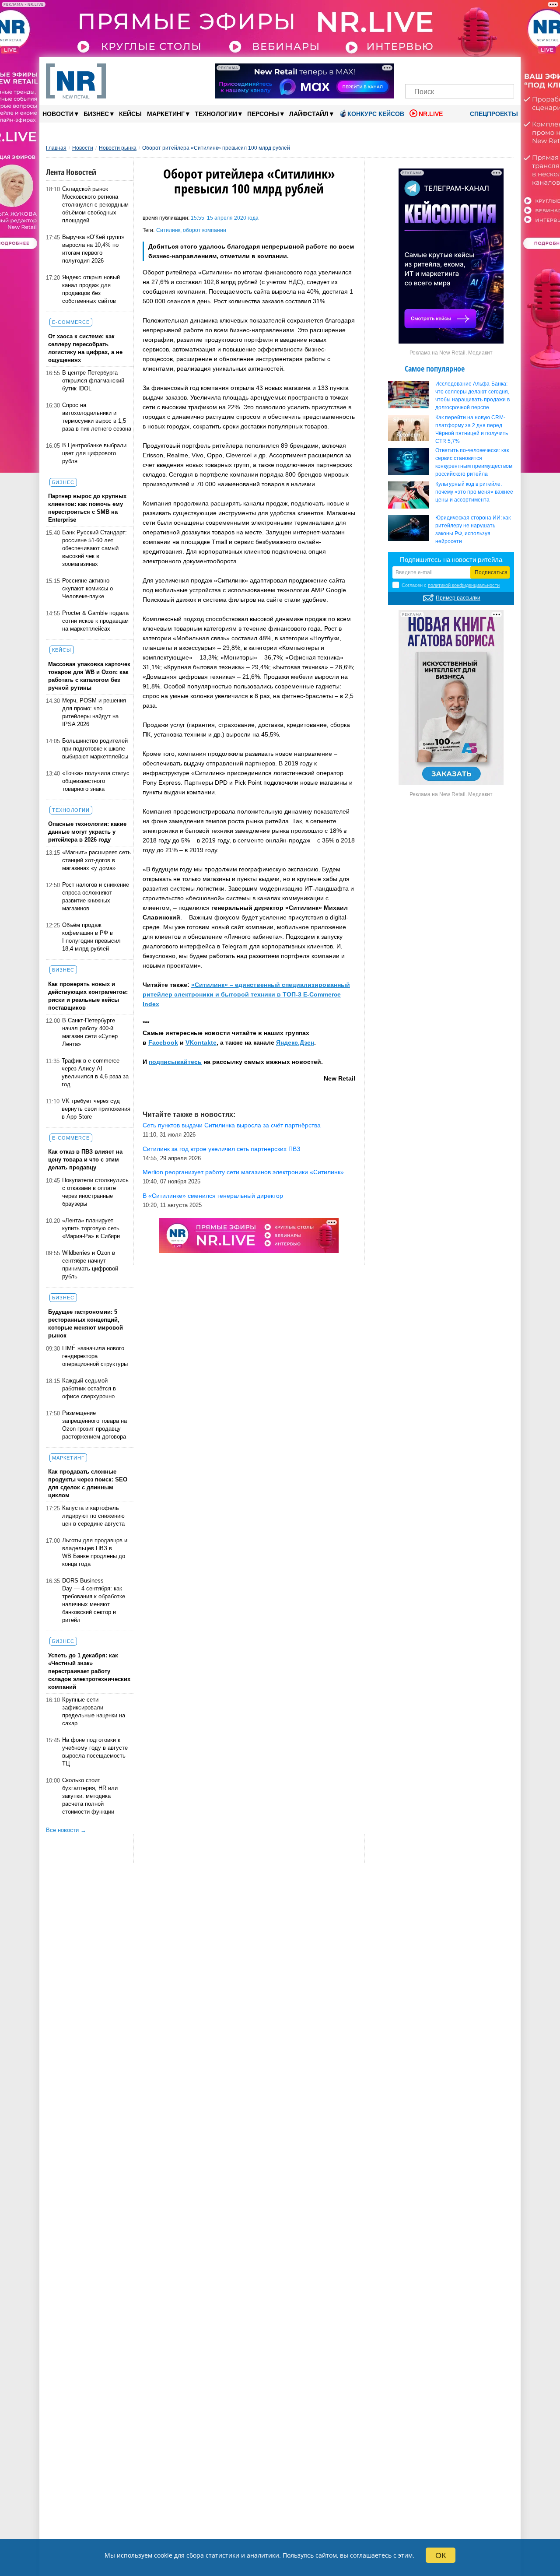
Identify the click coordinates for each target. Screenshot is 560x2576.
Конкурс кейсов (376, 114)
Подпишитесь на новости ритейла (451, 560)
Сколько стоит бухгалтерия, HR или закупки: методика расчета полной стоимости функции (90, 1796)
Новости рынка (118, 148)
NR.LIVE (431, 114)
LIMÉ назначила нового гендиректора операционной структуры (95, 1356)
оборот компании (205, 230)
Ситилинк (168, 230)
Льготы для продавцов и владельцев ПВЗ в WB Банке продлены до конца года (95, 1552)
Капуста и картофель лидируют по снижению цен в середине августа (93, 1516)
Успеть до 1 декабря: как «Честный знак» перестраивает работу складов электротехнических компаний (89, 1671)
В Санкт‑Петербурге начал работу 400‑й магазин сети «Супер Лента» (90, 1032)
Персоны (266, 114)
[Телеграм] (415, 69)
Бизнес (99, 114)
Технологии (218, 114)
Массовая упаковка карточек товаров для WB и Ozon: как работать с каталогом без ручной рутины (89, 676)
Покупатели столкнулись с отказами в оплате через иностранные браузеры (95, 1192)
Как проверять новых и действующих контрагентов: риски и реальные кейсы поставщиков (88, 996)
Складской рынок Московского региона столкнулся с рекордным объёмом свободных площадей (95, 205)
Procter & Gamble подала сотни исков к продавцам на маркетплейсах (95, 621)
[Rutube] (490, 69)
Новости (60, 114)
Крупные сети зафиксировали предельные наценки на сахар (94, 1711)
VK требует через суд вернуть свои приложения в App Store (96, 1109)
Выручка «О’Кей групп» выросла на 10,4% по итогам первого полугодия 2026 (93, 249)
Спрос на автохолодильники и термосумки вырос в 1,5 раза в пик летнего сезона (97, 417)
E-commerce (71, 322)
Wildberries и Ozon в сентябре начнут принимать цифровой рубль (90, 1265)
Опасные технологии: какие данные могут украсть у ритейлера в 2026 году (87, 832)
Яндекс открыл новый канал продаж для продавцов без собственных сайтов (91, 289)
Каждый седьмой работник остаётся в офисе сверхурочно (89, 1388)
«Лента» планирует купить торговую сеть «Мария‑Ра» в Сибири (91, 1228)
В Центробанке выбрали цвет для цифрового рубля (94, 453)
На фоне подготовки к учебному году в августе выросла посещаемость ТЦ (95, 1752)
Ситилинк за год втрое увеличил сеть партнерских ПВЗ (221, 1149)
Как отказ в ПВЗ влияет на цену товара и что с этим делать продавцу (85, 1160)
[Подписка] (505, 69)
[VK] (430, 69)
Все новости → (66, 1830)
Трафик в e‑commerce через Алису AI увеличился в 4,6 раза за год (95, 1072)
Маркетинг (168, 114)
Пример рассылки (458, 598)
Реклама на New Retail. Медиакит (451, 353)
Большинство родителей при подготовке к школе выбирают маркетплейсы (95, 749)
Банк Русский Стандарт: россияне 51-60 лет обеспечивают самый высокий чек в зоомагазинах (94, 548)
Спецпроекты (493, 114)
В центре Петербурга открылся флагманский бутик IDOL (93, 381)
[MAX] (445, 69)
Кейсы (130, 114)
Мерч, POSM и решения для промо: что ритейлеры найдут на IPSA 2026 (94, 712)
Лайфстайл (311, 114)
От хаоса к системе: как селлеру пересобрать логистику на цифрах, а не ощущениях (85, 348)
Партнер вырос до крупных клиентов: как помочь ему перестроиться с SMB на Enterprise (87, 508)
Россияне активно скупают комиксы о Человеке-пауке (87, 588)
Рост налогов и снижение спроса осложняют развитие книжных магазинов (96, 897)
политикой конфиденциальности (464, 585)
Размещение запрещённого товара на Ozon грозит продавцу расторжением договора (94, 1425)
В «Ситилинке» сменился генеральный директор (213, 1196)
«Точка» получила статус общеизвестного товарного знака (96, 781)
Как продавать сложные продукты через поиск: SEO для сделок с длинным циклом (88, 1483)
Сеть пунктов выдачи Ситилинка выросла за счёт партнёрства (232, 1125)
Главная (56, 148)
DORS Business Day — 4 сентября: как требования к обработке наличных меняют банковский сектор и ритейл (94, 1600)
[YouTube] (474, 69)
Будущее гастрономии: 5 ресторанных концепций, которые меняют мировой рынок (86, 1324)
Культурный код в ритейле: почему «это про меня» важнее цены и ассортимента (474, 492)
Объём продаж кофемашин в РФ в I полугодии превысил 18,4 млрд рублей (91, 937)
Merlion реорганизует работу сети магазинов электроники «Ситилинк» (243, 1172)
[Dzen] (460, 69)
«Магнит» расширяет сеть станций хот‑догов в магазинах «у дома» (96, 860)
